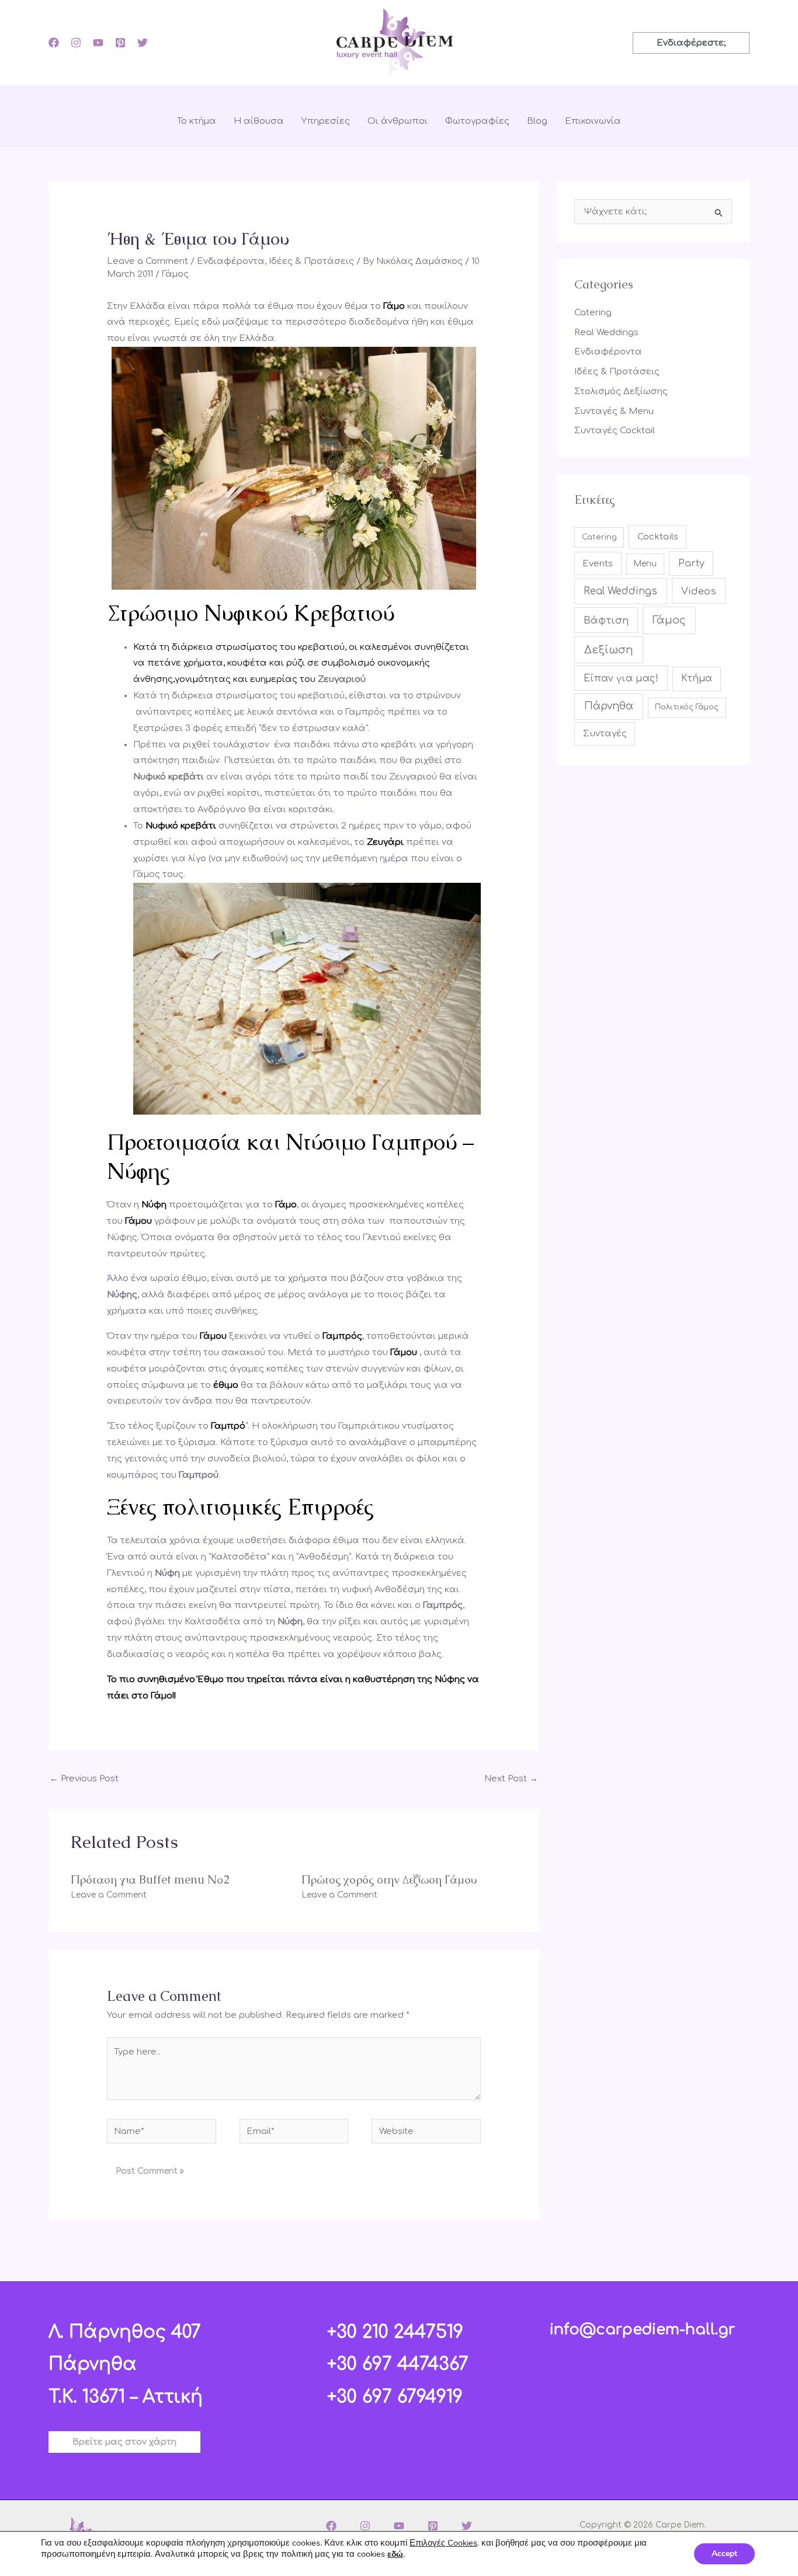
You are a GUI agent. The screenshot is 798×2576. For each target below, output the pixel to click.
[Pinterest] (120, 43)
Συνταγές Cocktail (615, 431)
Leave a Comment (148, 261)
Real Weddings (606, 333)
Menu (645, 564)
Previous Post (84, 1779)
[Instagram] (76, 43)
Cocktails (658, 537)
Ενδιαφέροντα (231, 261)
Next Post (511, 1779)
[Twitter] (143, 43)
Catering (593, 313)
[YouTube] (98, 43)
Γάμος (175, 274)
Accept (724, 2554)
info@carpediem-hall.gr (642, 2330)
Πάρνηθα (609, 706)
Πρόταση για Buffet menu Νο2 (150, 1879)
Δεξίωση (609, 650)
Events (598, 563)
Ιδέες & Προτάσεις (311, 261)
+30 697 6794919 (395, 2397)
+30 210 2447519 (395, 2332)
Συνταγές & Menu (614, 411)
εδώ (395, 2554)
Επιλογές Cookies (443, 2543)
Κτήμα (697, 678)
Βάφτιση (606, 620)
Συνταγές (605, 734)
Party (691, 563)
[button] (691, 43)
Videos (699, 591)
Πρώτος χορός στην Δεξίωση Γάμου (389, 1879)
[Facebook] (54, 43)
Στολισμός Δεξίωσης (621, 391)
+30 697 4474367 (398, 2364)
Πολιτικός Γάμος (687, 707)
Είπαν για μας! (621, 678)
